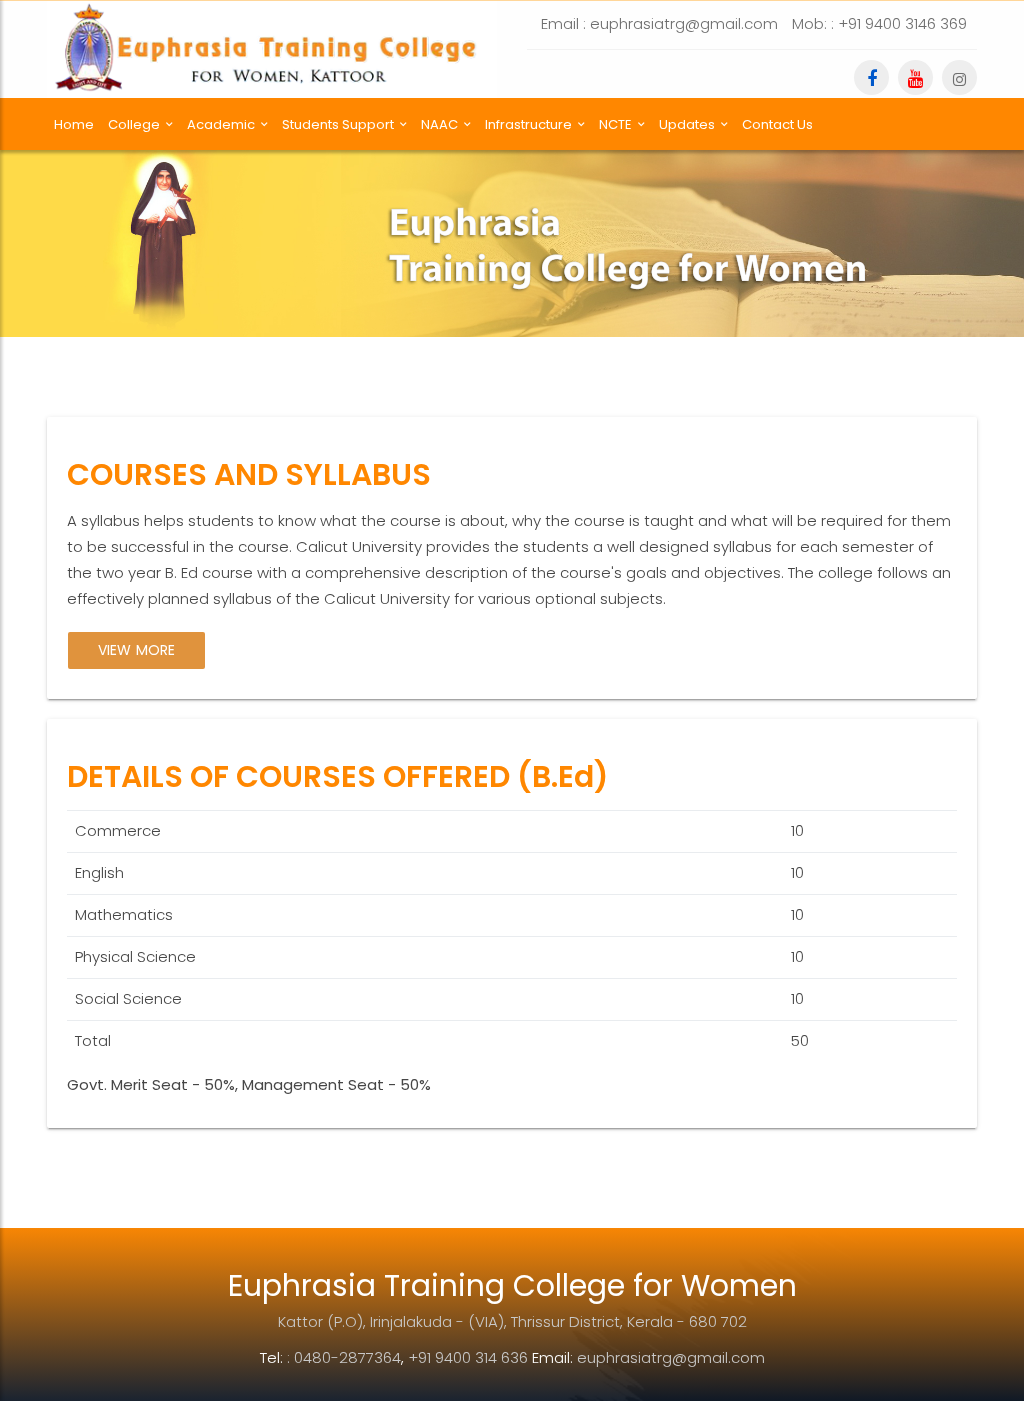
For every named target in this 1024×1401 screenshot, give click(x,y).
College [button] (134, 124)
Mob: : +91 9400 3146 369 (879, 23)
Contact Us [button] (777, 124)
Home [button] (74, 124)
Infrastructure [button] (528, 124)
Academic (221, 124)
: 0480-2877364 (344, 1357)
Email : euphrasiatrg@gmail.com (659, 23)
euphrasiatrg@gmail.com (671, 1357)
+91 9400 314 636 (468, 1357)
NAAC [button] (439, 124)
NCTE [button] (615, 124)
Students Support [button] (338, 124)
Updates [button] (687, 124)
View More (136, 650)
